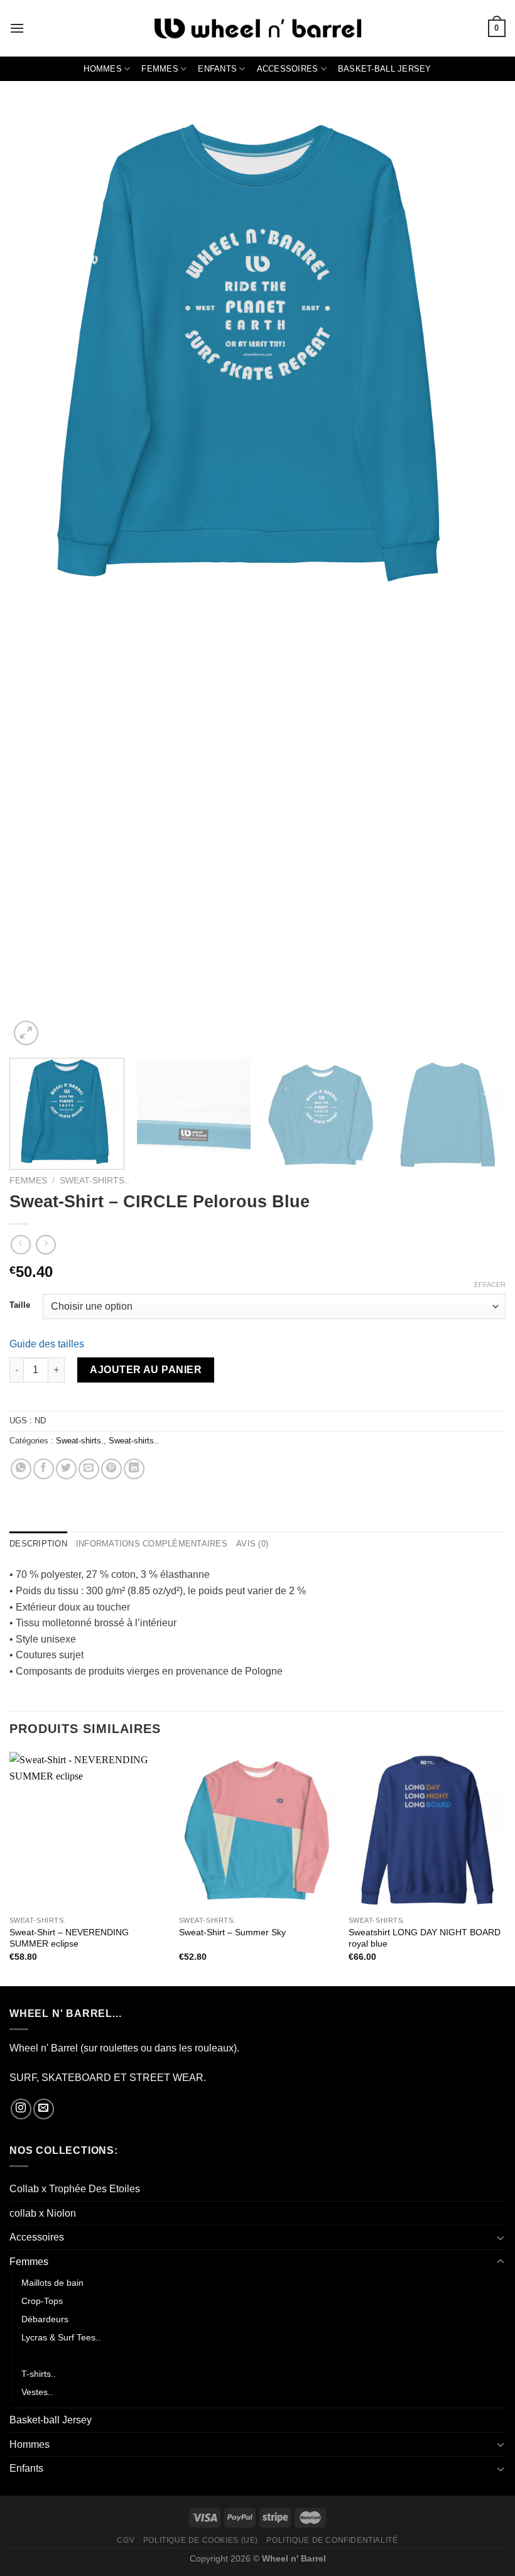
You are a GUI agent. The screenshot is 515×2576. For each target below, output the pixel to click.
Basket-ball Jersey (385, 69)
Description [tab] (38, 1544)
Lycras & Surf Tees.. (61, 2337)
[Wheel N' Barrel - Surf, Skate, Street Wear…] (257, 29)
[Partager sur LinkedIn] (134, 1469)
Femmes (160, 69)
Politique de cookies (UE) (201, 2540)
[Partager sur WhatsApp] (21, 1469)
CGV (126, 2540)
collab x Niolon (43, 2213)
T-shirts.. (39, 2374)
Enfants (217, 69)
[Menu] (17, 28)
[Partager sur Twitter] (66, 1469)
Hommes (103, 69)
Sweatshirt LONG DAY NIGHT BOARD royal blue (425, 1938)
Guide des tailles (47, 1344)
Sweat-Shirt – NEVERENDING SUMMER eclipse (69, 1938)
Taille (20, 1305)
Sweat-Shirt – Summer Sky (232, 1932)
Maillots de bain (52, 2283)
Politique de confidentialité (332, 2540)
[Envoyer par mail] (89, 1469)
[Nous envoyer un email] (44, 2109)
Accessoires (288, 69)
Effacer (490, 1285)
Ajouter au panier (146, 1370)
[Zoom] (26, 1033)
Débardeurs (45, 2319)
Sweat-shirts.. (95, 1181)
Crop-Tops (42, 2301)
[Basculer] (501, 2237)
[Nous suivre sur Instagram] (21, 2109)
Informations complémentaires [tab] (152, 1544)
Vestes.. (37, 2392)
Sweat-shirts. (80, 1441)
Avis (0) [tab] (252, 1544)
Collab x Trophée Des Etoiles (75, 2189)
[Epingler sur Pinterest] (111, 1469)
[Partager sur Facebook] (44, 1469)
